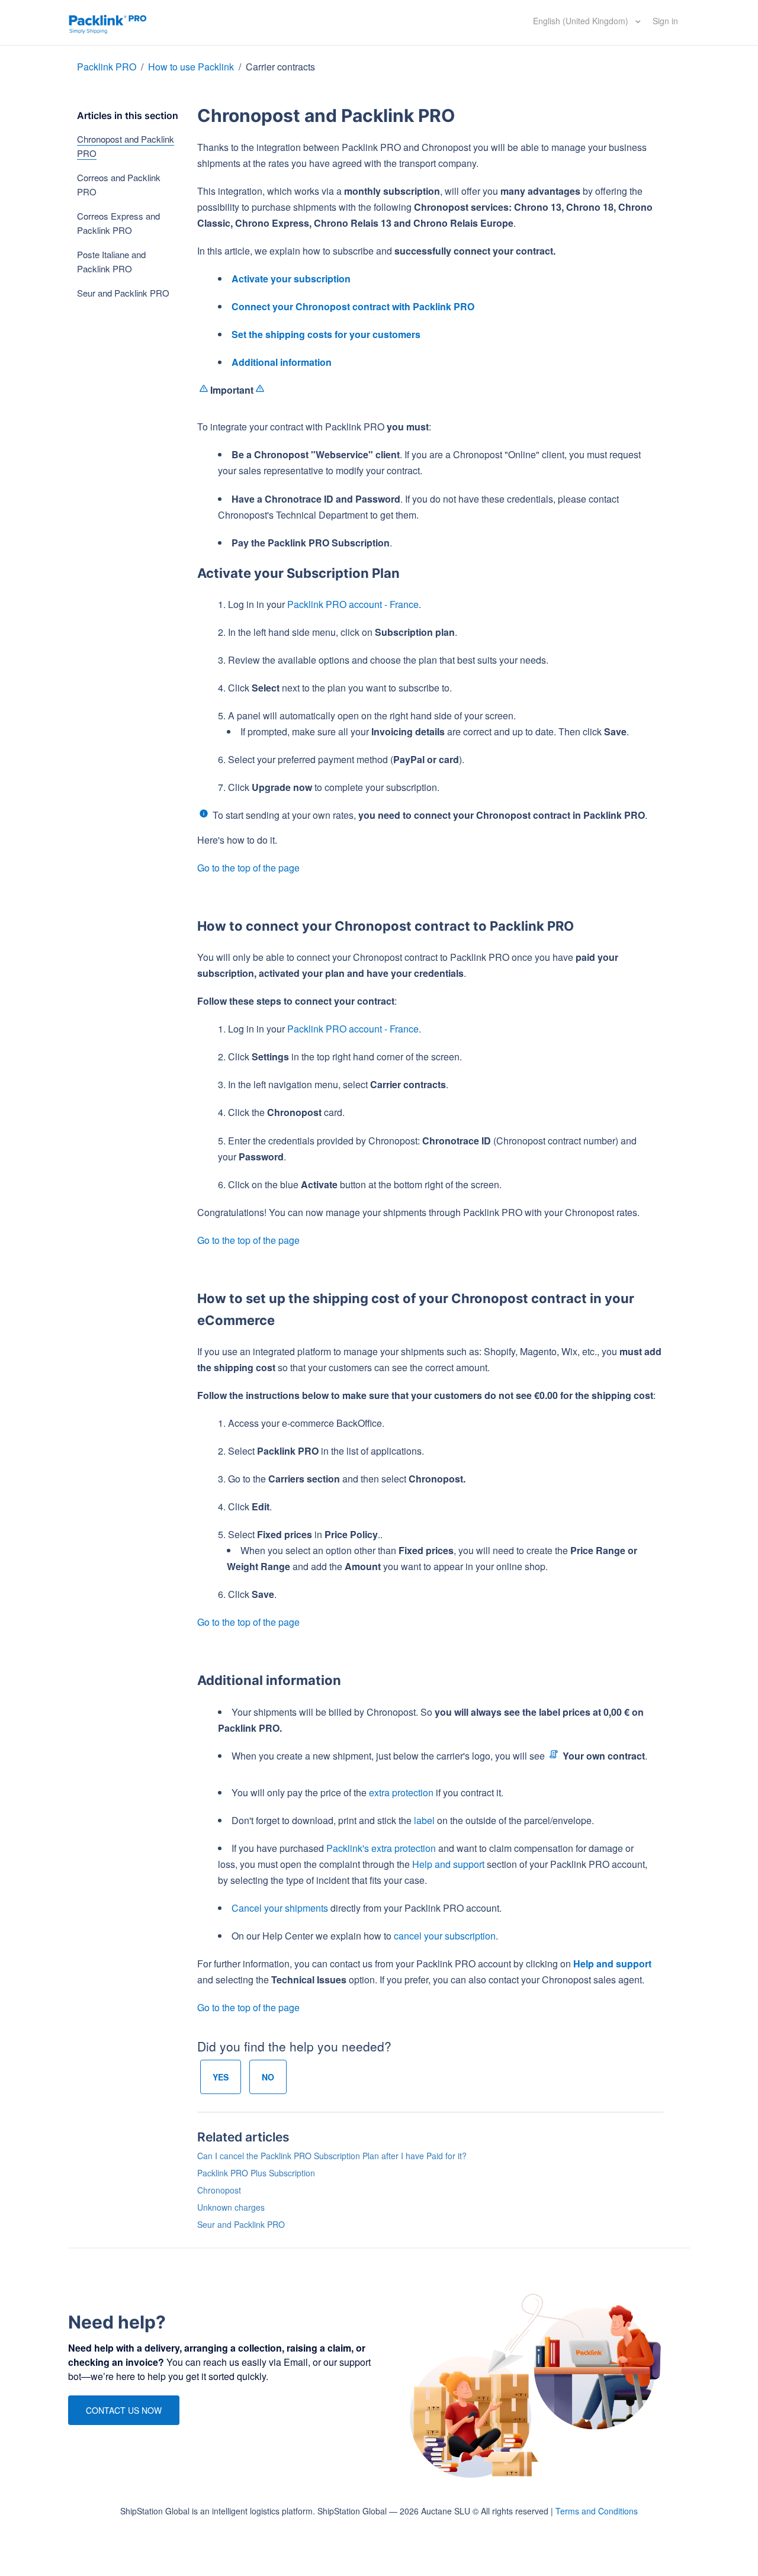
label (424, 1820)
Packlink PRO (107, 67)
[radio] (221, 2077)
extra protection (401, 1792)
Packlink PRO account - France (353, 604)
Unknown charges (231, 2207)
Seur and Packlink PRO (123, 293)
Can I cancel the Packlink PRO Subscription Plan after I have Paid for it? (332, 2156)
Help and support (448, 1864)
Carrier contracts (280, 67)
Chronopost (219, 2190)
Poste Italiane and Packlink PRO (111, 261)
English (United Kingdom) (582, 21)
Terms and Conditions (597, 2511)
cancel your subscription (445, 1936)
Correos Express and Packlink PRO (118, 223)
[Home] (108, 22)
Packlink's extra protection (381, 1848)
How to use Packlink (192, 67)
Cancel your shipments (280, 1908)
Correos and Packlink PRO (119, 184)
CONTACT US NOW (124, 2410)
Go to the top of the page (248, 868)
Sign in (665, 21)
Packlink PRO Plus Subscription (256, 2173)
